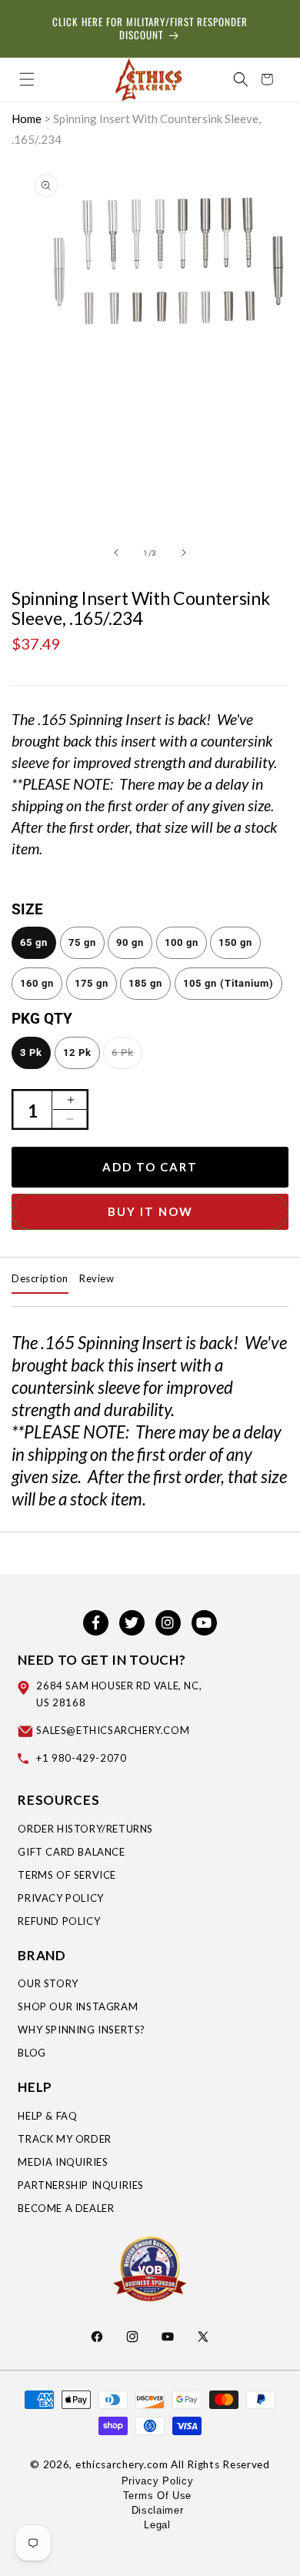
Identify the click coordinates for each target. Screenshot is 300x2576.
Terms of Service (67, 1875)
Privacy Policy (60, 1898)
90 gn (130, 942)
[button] (27, 79)
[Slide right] (184, 553)
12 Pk (77, 1052)
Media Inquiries (63, 2162)
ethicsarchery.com (122, 2464)
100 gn (182, 942)
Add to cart (150, 1167)
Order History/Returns (85, 1829)
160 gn (37, 983)
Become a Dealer (66, 2208)
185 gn (145, 983)
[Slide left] (116, 553)
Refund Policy (59, 1921)
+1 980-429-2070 (81, 1758)
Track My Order (64, 2139)
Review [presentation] (97, 1278)
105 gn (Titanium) (228, 983)
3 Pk (31, 1052)
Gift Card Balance (71, 1852)
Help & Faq (47, 2116)
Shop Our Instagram (78, 2006)
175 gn (92, 983)
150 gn (235, 942)
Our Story (48, 1983)
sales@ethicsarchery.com (113, 1730)
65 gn (34, 942)
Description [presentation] (40, 1278)
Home (27, 119)
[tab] (40, 1279)
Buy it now (150, 1211)
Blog (32, 2053)
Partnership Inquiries (81, 2185)
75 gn (82, 942)
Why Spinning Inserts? (82, 2030)
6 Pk (123, 1052)
